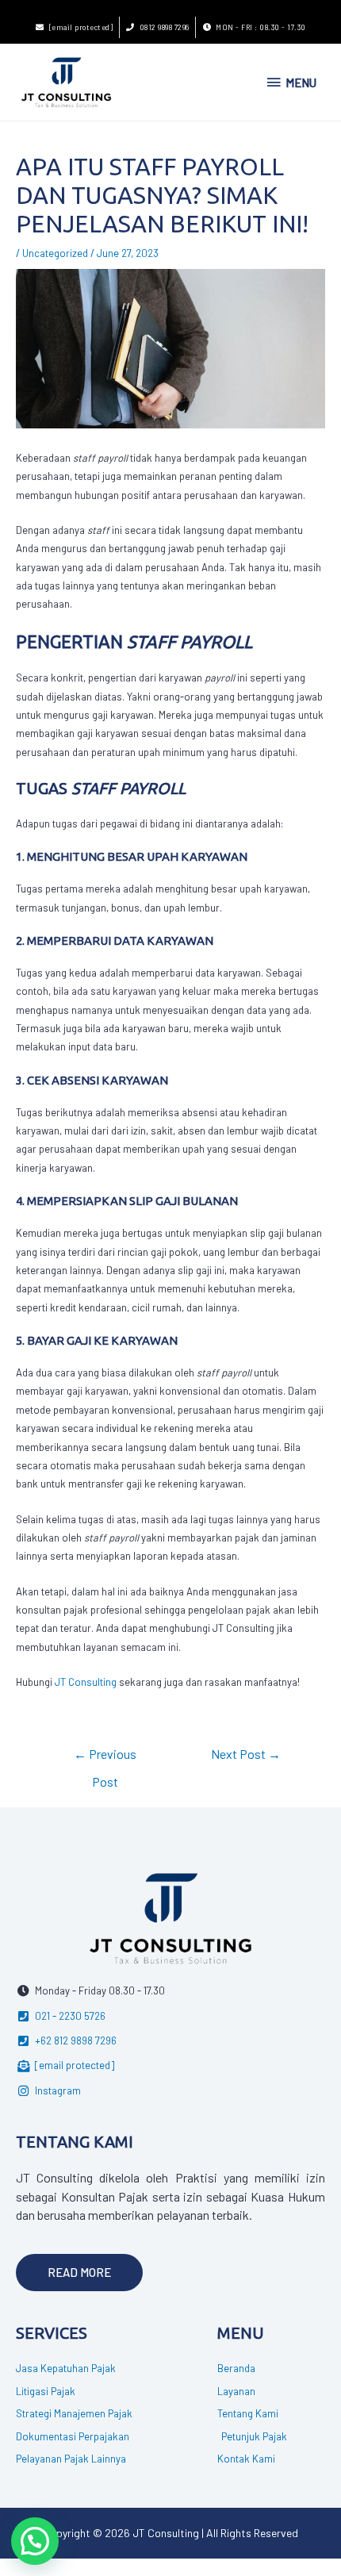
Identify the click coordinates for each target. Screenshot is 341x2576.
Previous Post (105, 1758)
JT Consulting (86, 1682)
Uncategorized (55, 253)
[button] (79, 2273)
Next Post (246, 1754)
